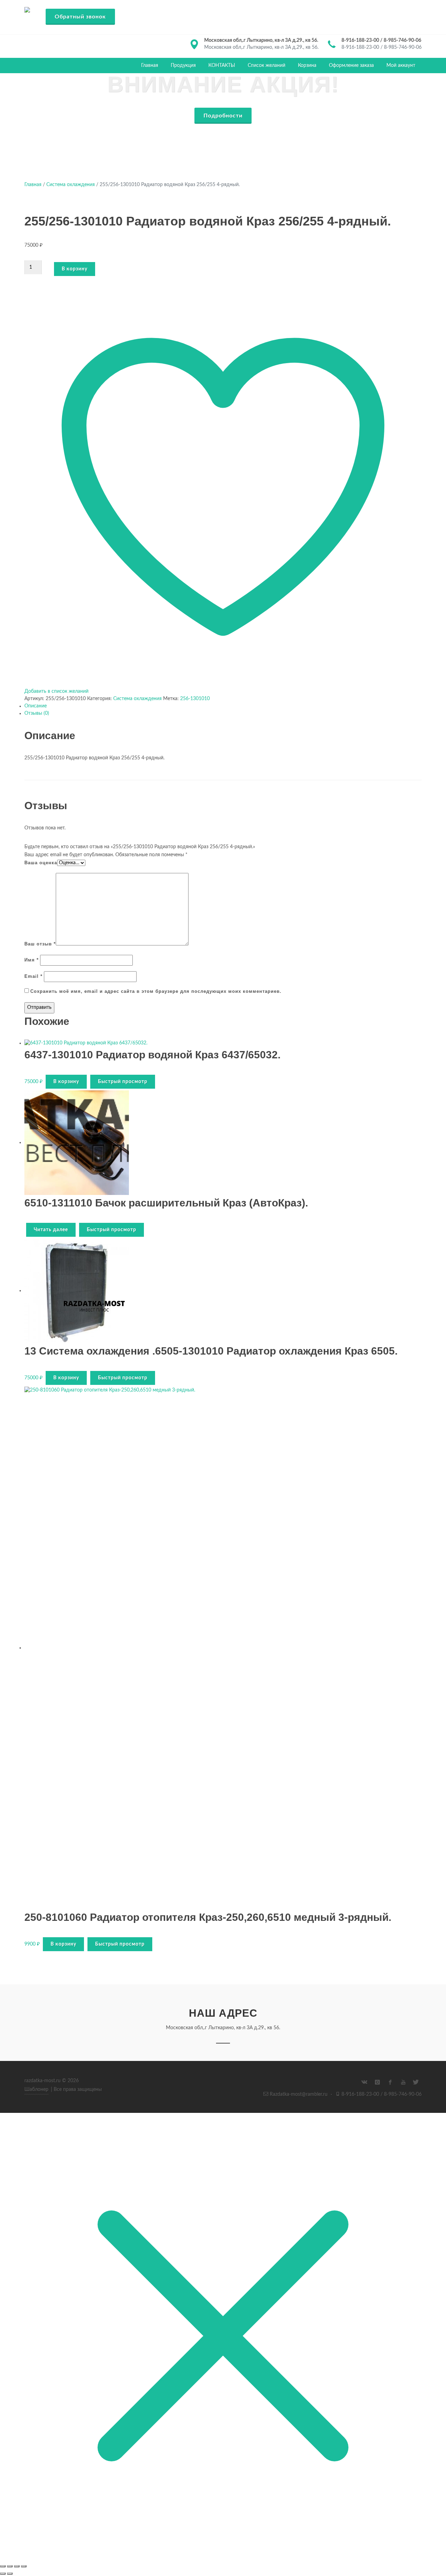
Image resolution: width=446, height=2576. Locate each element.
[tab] (223, 706)
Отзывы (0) (37, 713)
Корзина (307, 66)
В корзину (75, 269)
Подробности (223, 116)
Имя (32, 960)
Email (33, 976)
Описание (36, 706)
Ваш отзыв (40, 944)
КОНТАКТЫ (222, 66)
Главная (150, 66)
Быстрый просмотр (123, 1082)
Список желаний (267, 66)
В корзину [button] (66, 1082)
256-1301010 (195, 699)
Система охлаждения (71, 185)
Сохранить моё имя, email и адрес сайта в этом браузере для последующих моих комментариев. (156, 991)
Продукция (183, 66)
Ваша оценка (41, 863)
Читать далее (51, 1230)
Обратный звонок (80, 17)
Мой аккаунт (401, 66)
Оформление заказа (351, 66)
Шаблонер (36, 2090)
